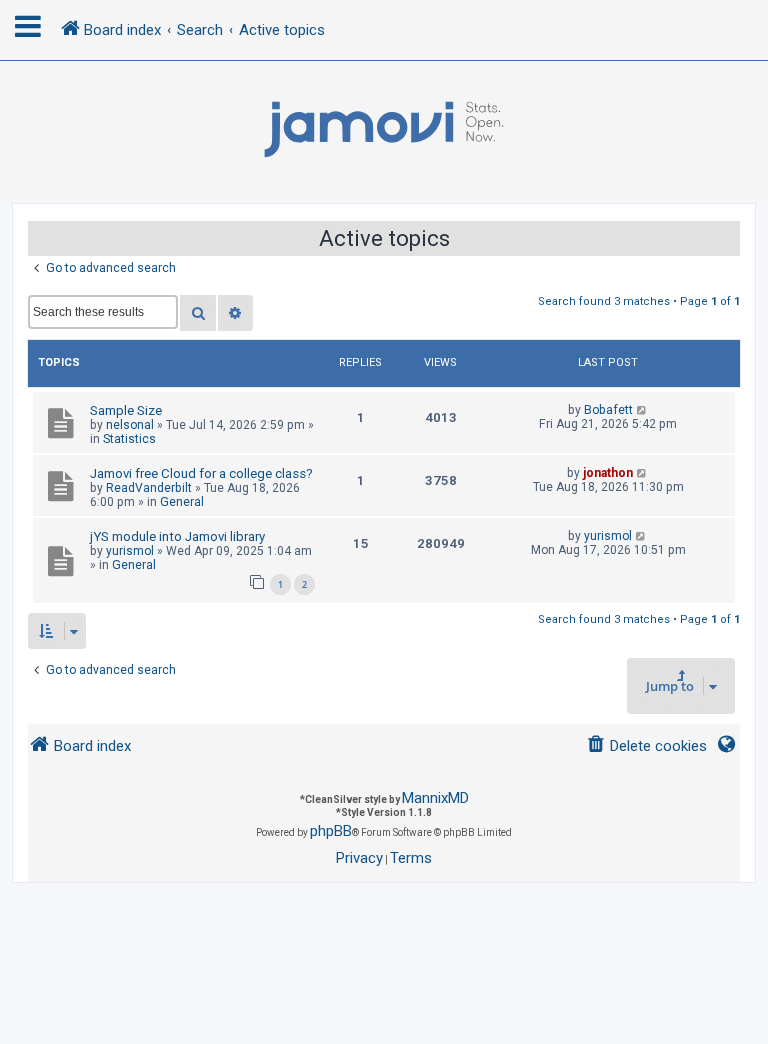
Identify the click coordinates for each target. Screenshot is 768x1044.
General (182, 502)
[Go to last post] (642, 410)
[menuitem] (646, 746)
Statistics (129, 439)
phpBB (331, 831)
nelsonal (130, 425)
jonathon (608, 473)
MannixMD (435, 798)
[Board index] (384, 130)
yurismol (130, 551)
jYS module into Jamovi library (177, 536)
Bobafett (608, 410)
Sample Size (126, 410)
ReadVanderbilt (149, 488)
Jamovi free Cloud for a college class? (201, 473)
